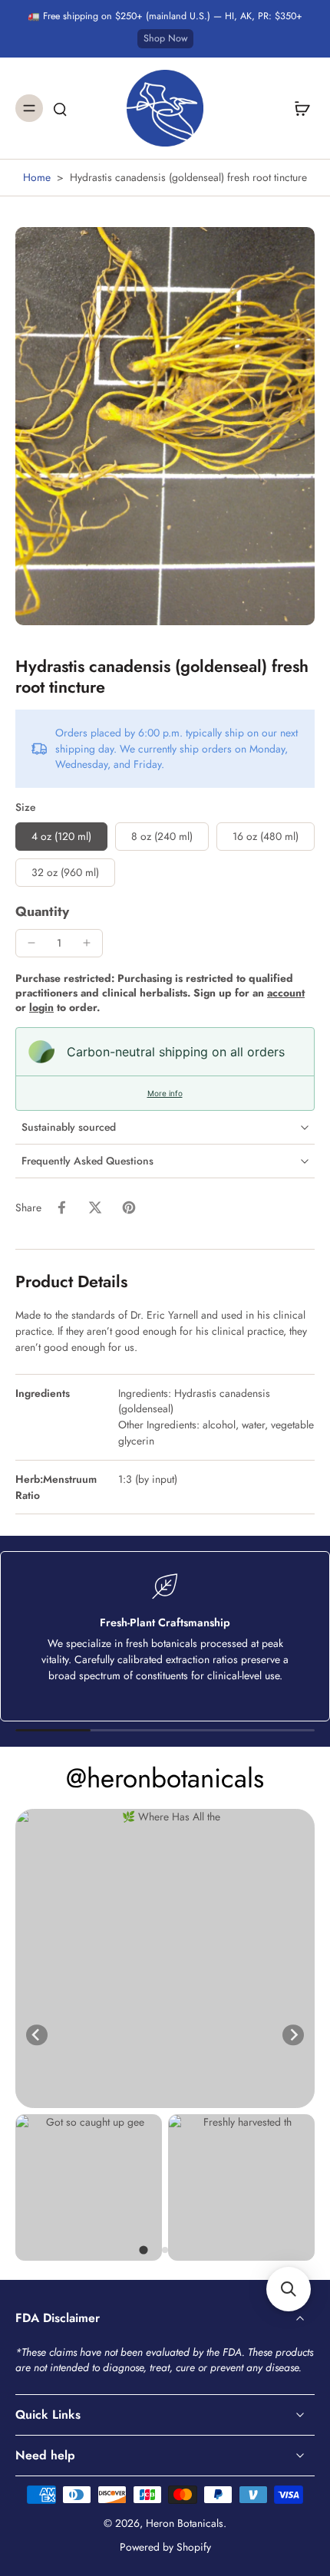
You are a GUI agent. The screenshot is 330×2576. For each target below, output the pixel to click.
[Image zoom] (165, 426)
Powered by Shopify (165, 2547)
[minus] (31, 943)
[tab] (143, 2250)
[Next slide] (293, 2035)
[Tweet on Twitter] (95, 1207)
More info (165, 1093)
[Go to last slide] (37, 2035)
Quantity (42, 911)
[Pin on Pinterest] (129, 1207)
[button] (289, 2289)
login (41, 1007)
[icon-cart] (298, 108)
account (286, 993)
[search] (60, 108)
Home (37, 177)
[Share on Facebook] (61, 1207)
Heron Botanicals (185, 2523)
